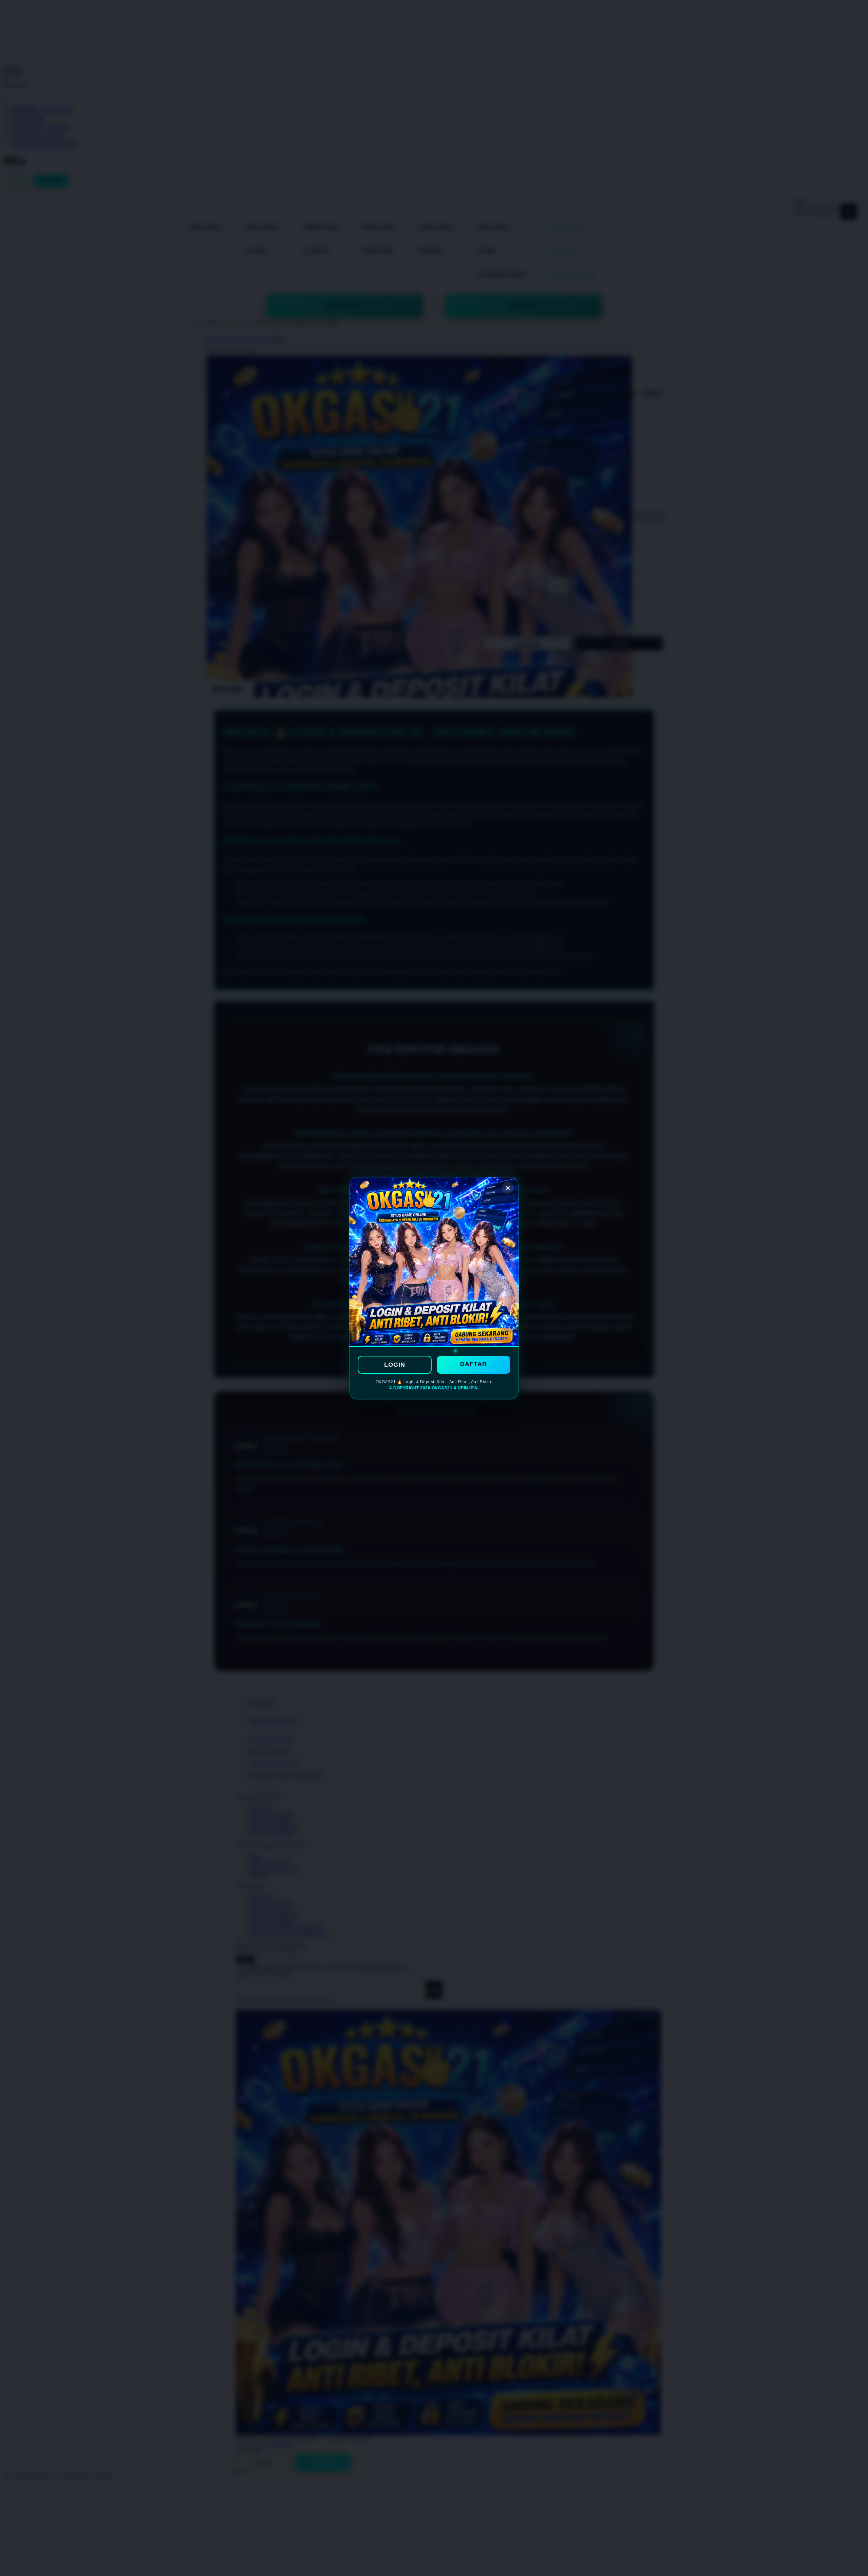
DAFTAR (474, 1364)
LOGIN (395, 1365)
